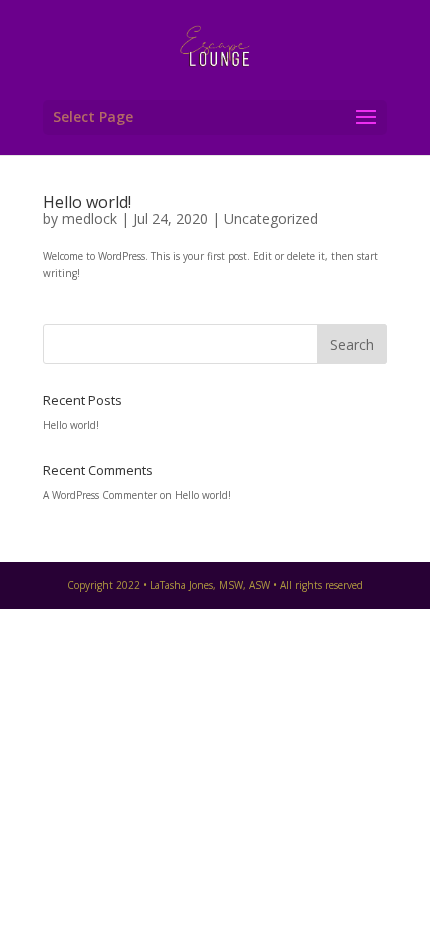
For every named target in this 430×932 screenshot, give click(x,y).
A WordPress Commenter (100, 495)
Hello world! (87, 202)
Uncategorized (271, 218)
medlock (89, 218)
